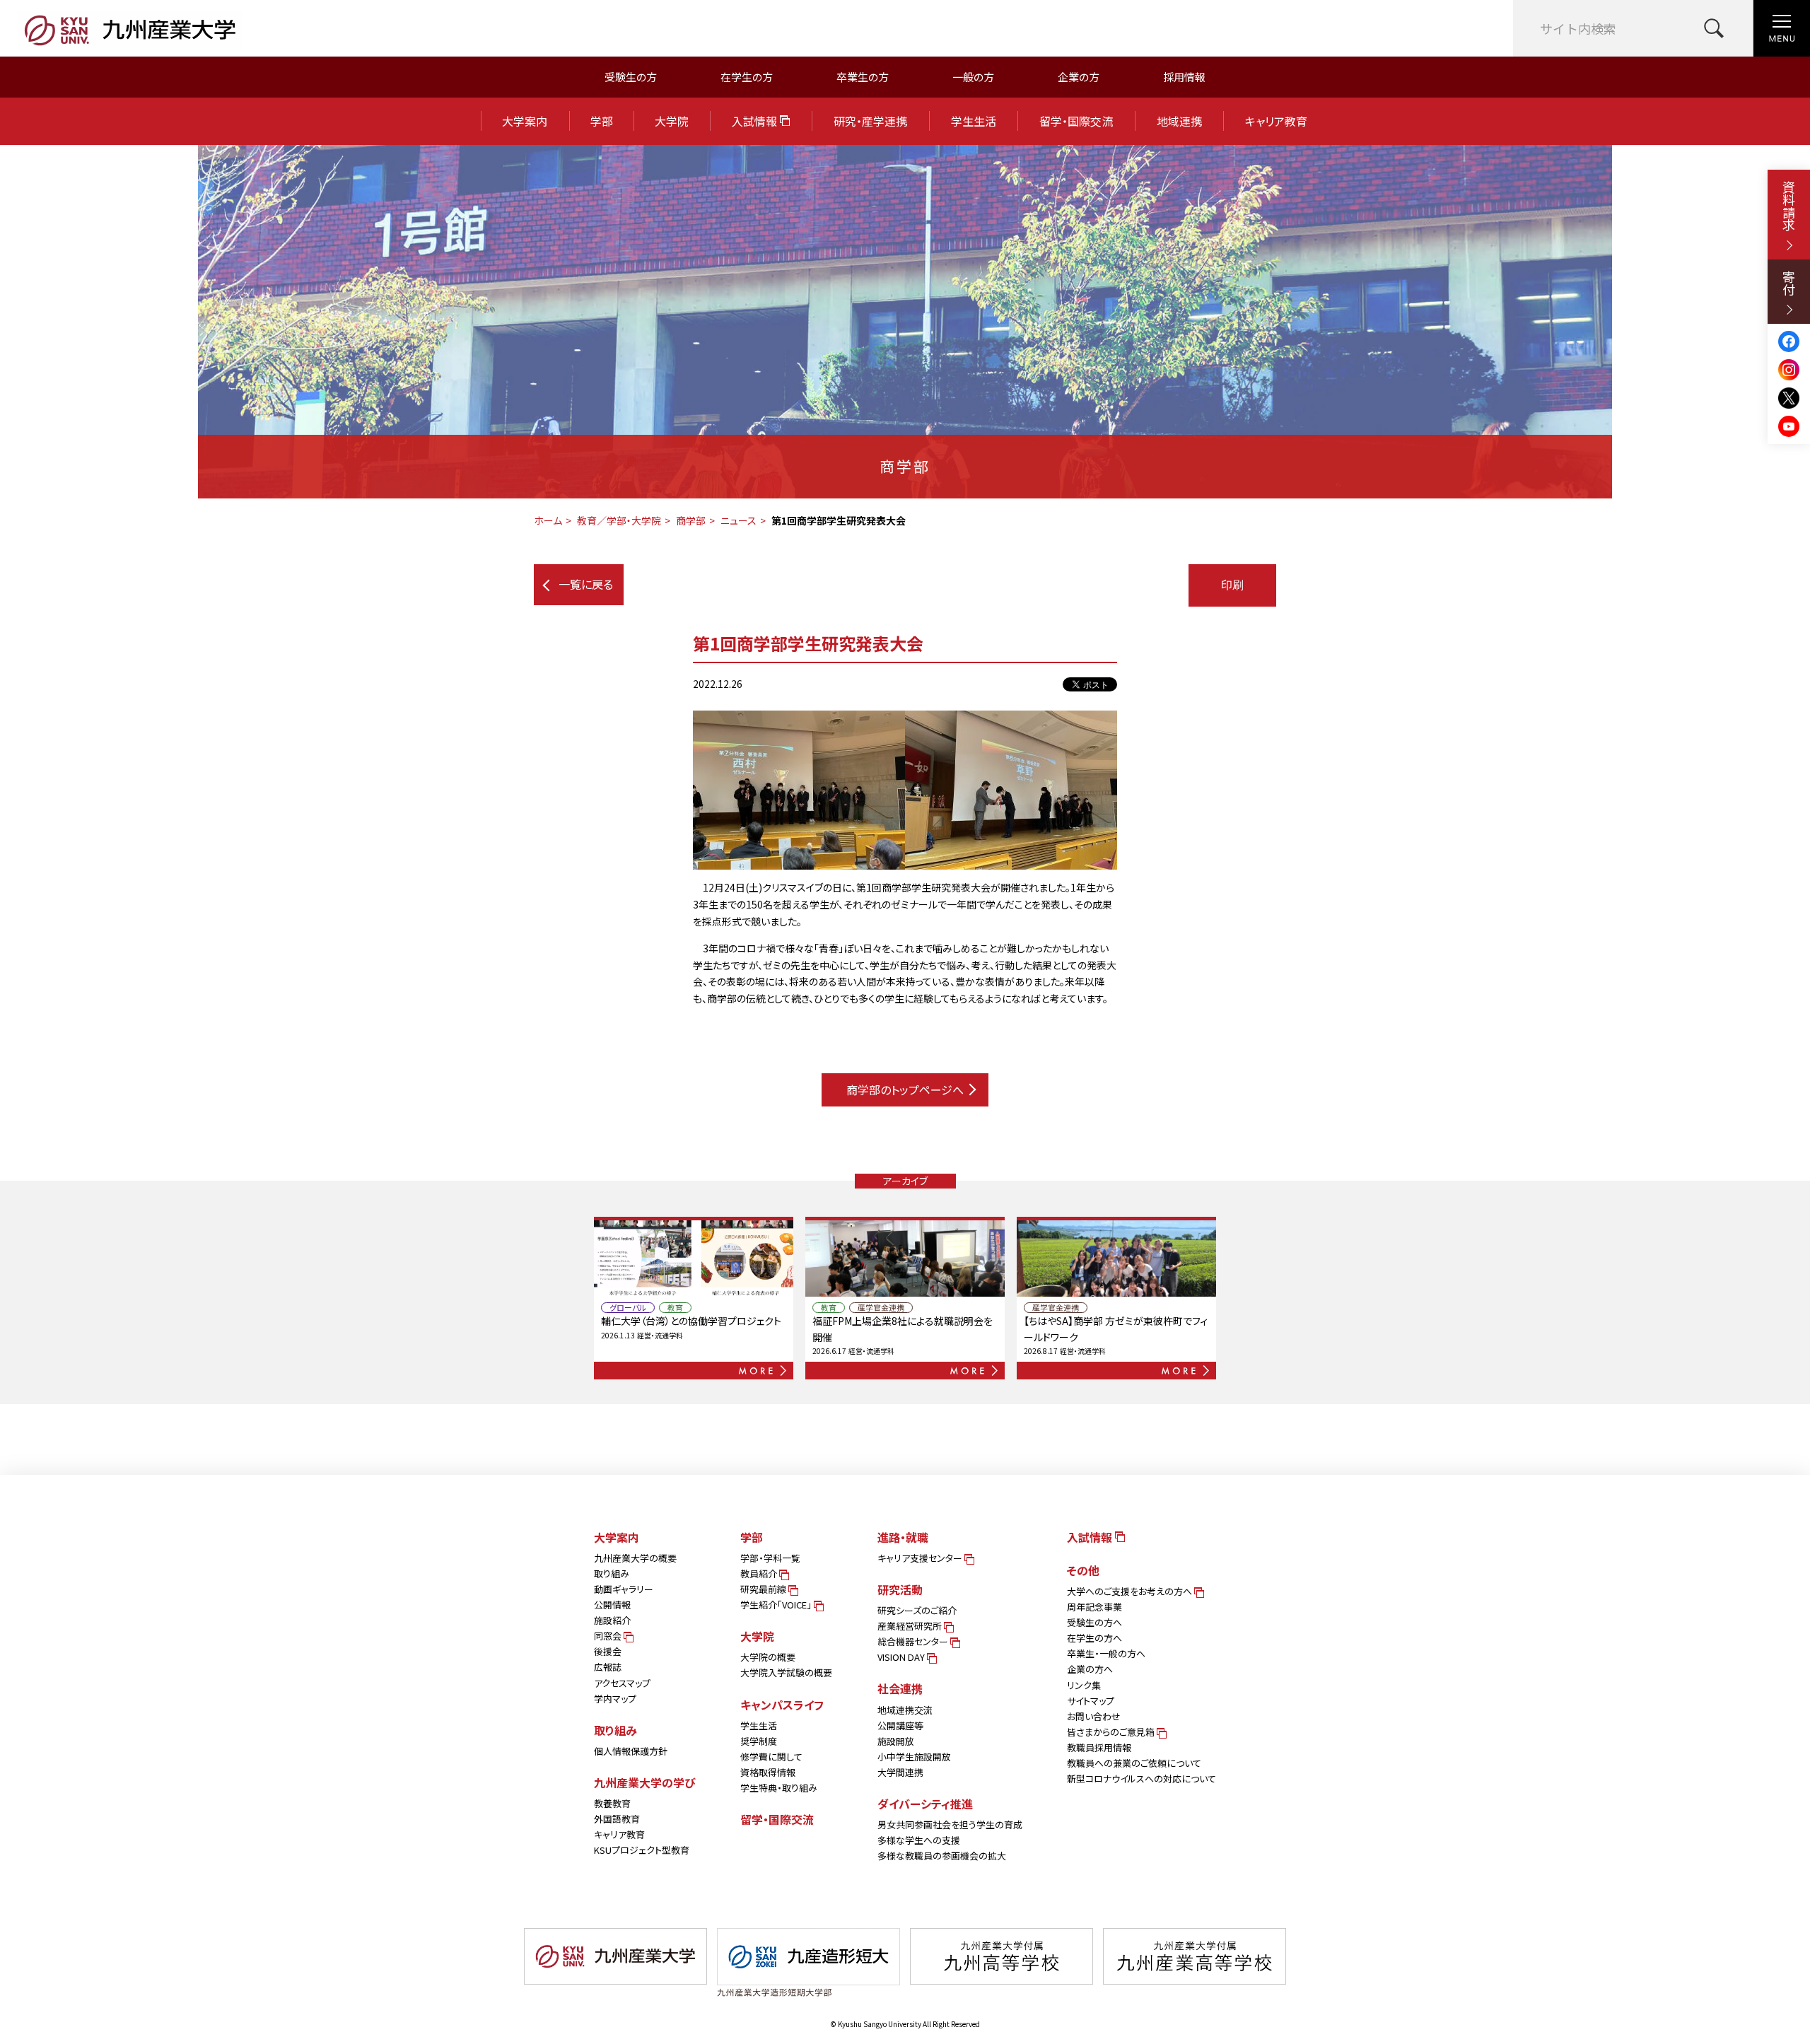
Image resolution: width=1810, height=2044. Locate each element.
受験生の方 (631, 77)
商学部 (691, 520)
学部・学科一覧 (770, 1558)
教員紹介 (760, 1573)
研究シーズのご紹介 (917, 1610)
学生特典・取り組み (779, 1788)
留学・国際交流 (1076, 121)
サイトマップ (1091, 1701)
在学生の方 (747, 77)
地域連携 (1179, 121)
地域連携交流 (905, 1710)
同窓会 (609, 1636)
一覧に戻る (586, 584)
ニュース (738, 520)
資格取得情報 (768, 1772)
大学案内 (525, 121)
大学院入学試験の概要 (786, 1672)
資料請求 (1789, 206)
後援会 (608, 1651)
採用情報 (1184, 77)
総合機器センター (914, 1641)
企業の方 (1079, 77)
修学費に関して (771, 1757)
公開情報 (612, 1605)
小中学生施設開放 (914, 1757)
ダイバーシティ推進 (925, 1804)
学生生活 (974, 121)
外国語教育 (617, 1819)
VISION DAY (902, 1657)
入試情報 (756, 121)
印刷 (1232, 585)
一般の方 (973, 77)
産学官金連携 (881, 1308)
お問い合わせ (1094, 1716)
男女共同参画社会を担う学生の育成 (950, 1824)
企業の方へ (1090, 1669)
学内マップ (615, 1699)
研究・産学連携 (870, 121)
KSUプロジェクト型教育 (642, 1850)
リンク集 (1084, 1685)
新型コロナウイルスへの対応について (1142, 1779)
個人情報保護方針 (631, 1751)
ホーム (548, 520)
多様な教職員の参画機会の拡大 (942, 1856)
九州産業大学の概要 (635, 1558)
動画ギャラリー (624, 1589)
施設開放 (896, 1741)
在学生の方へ (1094, 1638)
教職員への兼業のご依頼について (1134, 1763)
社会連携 (900, 1688)
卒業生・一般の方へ (1106, 1653)
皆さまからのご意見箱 (1112, 1732)
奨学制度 (759, 1741)
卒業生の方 (863, 77)
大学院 (672, 121)
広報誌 (608, 1667)
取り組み (612, 1573)
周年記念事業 (1094, 1607)
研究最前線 (764, 1589)
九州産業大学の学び (645, 1782)
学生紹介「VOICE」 (777, 1605)
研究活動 (900, 1589)
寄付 (1789, 283)
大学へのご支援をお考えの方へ (1131, 1591)
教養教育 (612, 1803)
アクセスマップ (622, 1683)
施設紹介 (612, 1620)
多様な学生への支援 (919, 1840)
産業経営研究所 (911, 1626)
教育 (675, 1308)
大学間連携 (900, 1772)
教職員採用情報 (1099, 1747)
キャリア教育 (1276, 121)
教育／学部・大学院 (619, 520)
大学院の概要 (768, 1657)
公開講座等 (900, 1725)
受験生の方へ (1094, 1622)
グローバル (628, 1308)
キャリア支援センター (921, 1558)
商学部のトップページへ (905, 1090)
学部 (602, 121)
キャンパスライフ (782, 1705)
